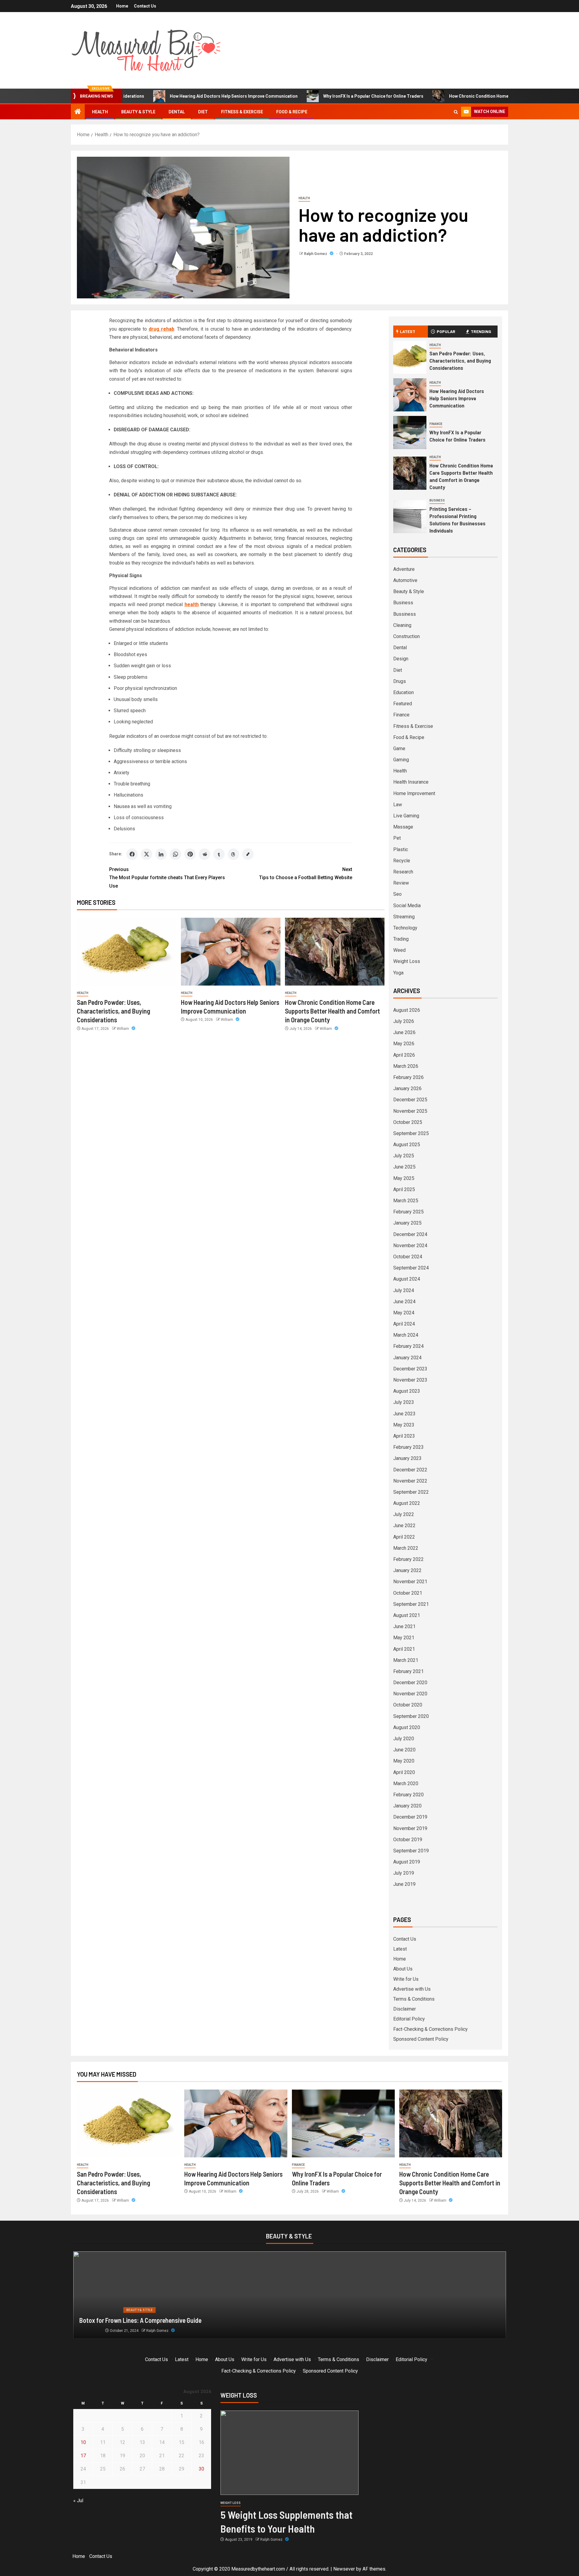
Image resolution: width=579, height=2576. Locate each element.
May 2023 (404, 1425)
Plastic (401, 849)
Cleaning (402, 625)
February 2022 (408, 1559)
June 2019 (404, 1884)
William (123, 1029)
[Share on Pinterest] (190, 854)
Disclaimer (405, 2009)
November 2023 (410, 1380)
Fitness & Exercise (242, 112)
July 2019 (404, 1873)
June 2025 (404, 1167)
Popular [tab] (446, 331)
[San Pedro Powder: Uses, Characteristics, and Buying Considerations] (127, 952)
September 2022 (411, 1492)
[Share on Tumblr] (219, 854)
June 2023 (404, 1414)
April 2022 (404, 1537)
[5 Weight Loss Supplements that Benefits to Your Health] (289, 2453)
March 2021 (406, 1660)
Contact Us (145, 6)
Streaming (404, 917)
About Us (403, 1969)
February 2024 (408, 1346)
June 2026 (404, 1032)
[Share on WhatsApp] (176, 854)
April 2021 (404, 1649)
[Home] (78, 112)
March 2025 (406, 1201)
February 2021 (408, 1671)
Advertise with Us (412, 1989)
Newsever (344, 2569)
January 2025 (407, 1223)
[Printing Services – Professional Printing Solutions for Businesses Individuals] (410, 517)
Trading (401, 939)
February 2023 (408, 1447)
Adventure (404, 569)
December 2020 (410, 1683)
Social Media (407, 906)
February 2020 (408, 1795)
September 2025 (411, 1133)
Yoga (398, 973)
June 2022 (404, 1525)
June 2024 (404, 1302)
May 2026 (404, 1044)
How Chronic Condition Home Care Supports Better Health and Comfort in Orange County (466, 96)
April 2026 (404, 1055)
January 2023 (407, 1458)
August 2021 (407, 1615)
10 (83, 2442)
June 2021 (404, 1626)
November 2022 (410, 1481)
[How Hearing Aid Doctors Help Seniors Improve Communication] (231, 952)
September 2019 (411, 1851)
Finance (436, 424)
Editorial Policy (409, 2019)
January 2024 (407, 1358)
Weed (399, 950)
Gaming (401, 760)
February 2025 (408, 1212)
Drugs (400, 681)
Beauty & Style (138, 112)
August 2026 (407, 1010)
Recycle (402, 861)
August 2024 (407, 1279)
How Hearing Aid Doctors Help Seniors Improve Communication (162, 96)
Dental (177, 112)
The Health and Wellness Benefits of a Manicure (141, 2320)
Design (401, 659)
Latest (400, 1949)
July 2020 (404, 1739)
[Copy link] (248, 854)
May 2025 (404, 1178)
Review (401, 883)
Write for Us (406, 1979)
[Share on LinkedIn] (161, 854)
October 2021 (408, 1593)
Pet (397, 838)
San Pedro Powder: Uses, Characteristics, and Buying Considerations (114, 1011)
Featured (403, 704)
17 (83, 2456)
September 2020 (411, 1716)
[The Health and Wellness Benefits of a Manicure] (290, 2295)
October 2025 (408, 1122)
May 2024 (404, 1313)
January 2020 (407, 1806)
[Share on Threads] (233, 854)
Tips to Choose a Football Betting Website (306, 873)
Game (399, 749)
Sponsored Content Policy (421, 2039)
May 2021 (404, 1638)
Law (398, 805)
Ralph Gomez (316, 254)
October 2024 (408, 1257)
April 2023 (404, 1436)
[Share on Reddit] (204, 854)
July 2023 (404, 1402)
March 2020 (406, 1783)
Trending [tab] (481, 331)
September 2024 (411, 1268)
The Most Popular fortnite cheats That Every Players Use (167, 878)
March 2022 (406, 1548)
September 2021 (411, 1604)
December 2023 (410, 1369)
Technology (405, 928)
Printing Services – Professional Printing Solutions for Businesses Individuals (457, 520)
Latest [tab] (408, 331)
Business (437, 500)
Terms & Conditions (414, 1999)
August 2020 (407, 1727)
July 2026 (404, 1021)
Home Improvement (414, 793)
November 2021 (410, 1582)
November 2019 (410, 1828)
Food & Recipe (292, 112)
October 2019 (408, 1840)
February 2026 (408, 1077)
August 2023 (407, 1391)
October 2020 (408, 1705)
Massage (403, 827)
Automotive (405, 580)
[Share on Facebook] (132, 854)
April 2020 (404, 1772)
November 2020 (410, 1694)
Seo (397, 894)
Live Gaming (406, 816)
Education (403, 692)
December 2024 (410, 1234)
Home (122, 6)
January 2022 (407, 1570)
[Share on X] (147, 854)
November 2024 (410, 1246)
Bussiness (405, 614)
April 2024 (404, 1324)
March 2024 (406, 1335)
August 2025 (407, 1145)
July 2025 (404, 1156)
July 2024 (404, 1290)
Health (100, 112)
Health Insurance (411, 782)
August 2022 (407, 1503)
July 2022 (404, 1514)
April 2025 (404, 1189)
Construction (407, 636)
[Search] (456, 112)
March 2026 (406, 1066)
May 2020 (404, 1761)
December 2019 (410, 1817)
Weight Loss (407, 961)
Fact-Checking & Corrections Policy (430, 2029)
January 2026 (407, 1088)
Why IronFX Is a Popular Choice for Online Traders (302, 96)
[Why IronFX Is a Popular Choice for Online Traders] (410, 432)
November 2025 (410, 1111)
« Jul (78, 2501)
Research (403, 872)
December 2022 (410, 1470)
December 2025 (410, 1100)
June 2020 (404, 1750)
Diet (203, 112)
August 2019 (407, 1862)
